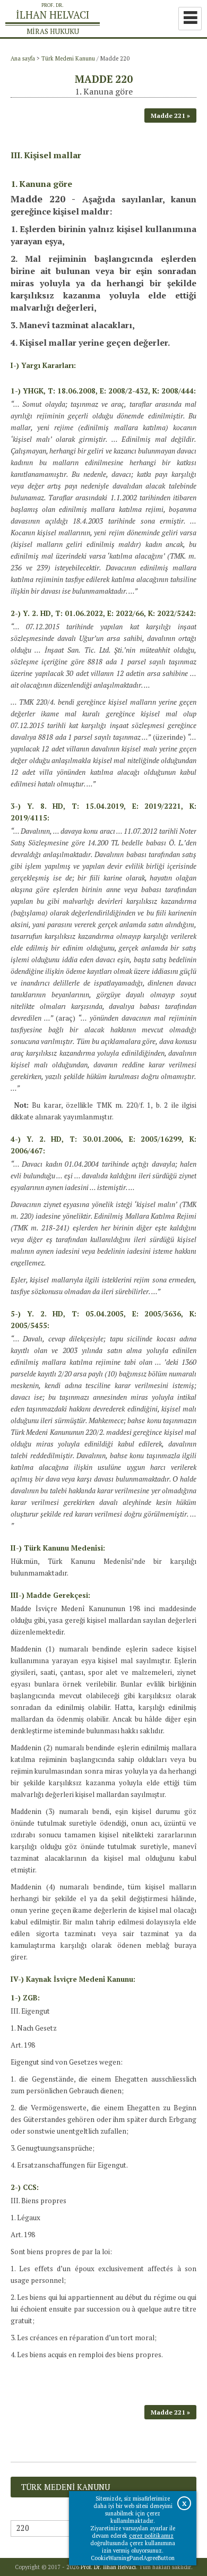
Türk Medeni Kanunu (68, 58)
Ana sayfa (23, 58)
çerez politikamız (151, 2536)
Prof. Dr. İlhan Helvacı (108, 2567)
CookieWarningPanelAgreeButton (133, 2558)
